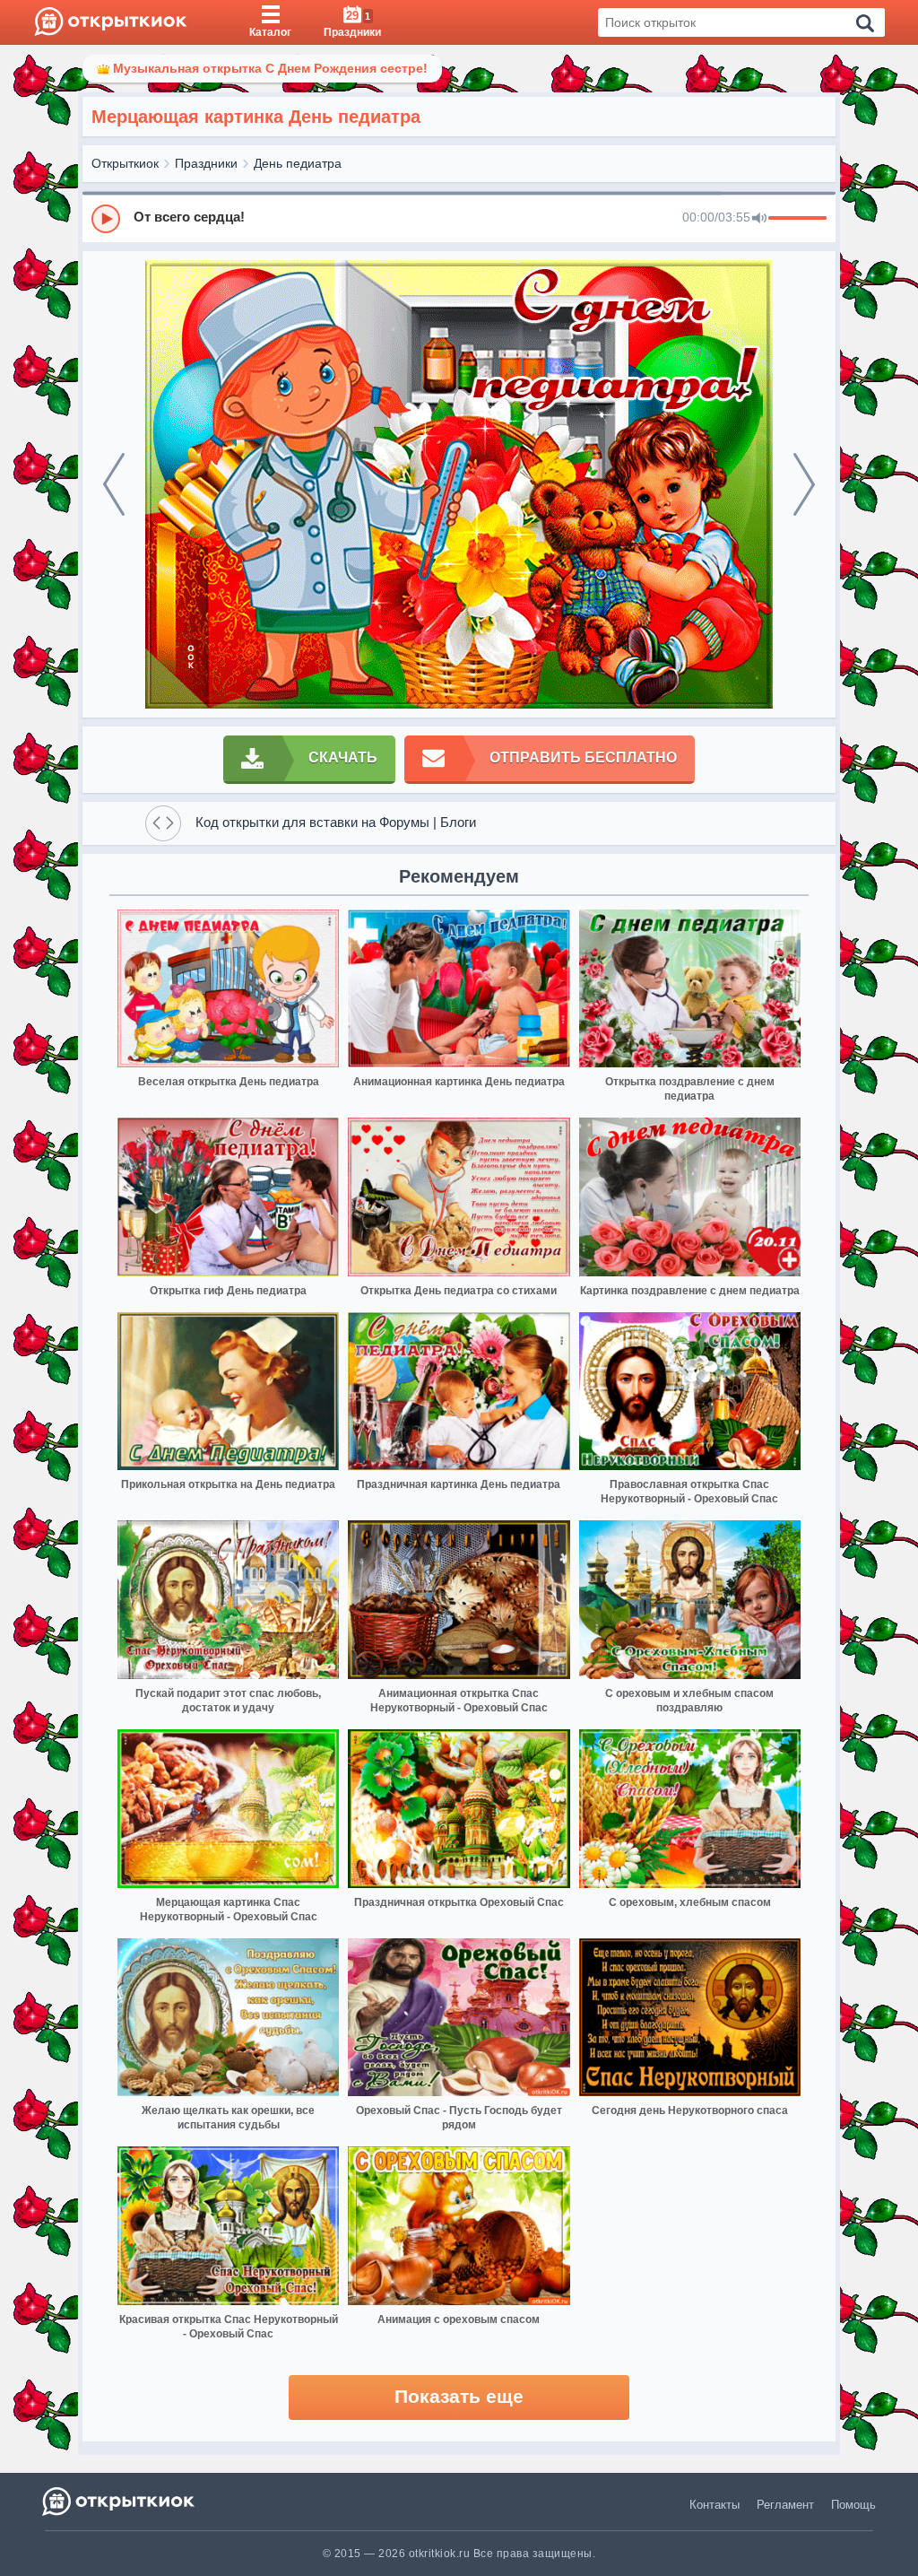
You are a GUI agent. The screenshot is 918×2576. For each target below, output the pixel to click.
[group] (459, 218)
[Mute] (759, 219)
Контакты (714, 2505)
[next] (804, 484)
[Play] (106, 219)
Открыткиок (125, 163)
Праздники (206, 163)
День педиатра (298, 163)
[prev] (114, 484)
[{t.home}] (120, 2501)
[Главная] (111, 22)
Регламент (785, 2505)
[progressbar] (797, 219)
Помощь (853, 2505)
